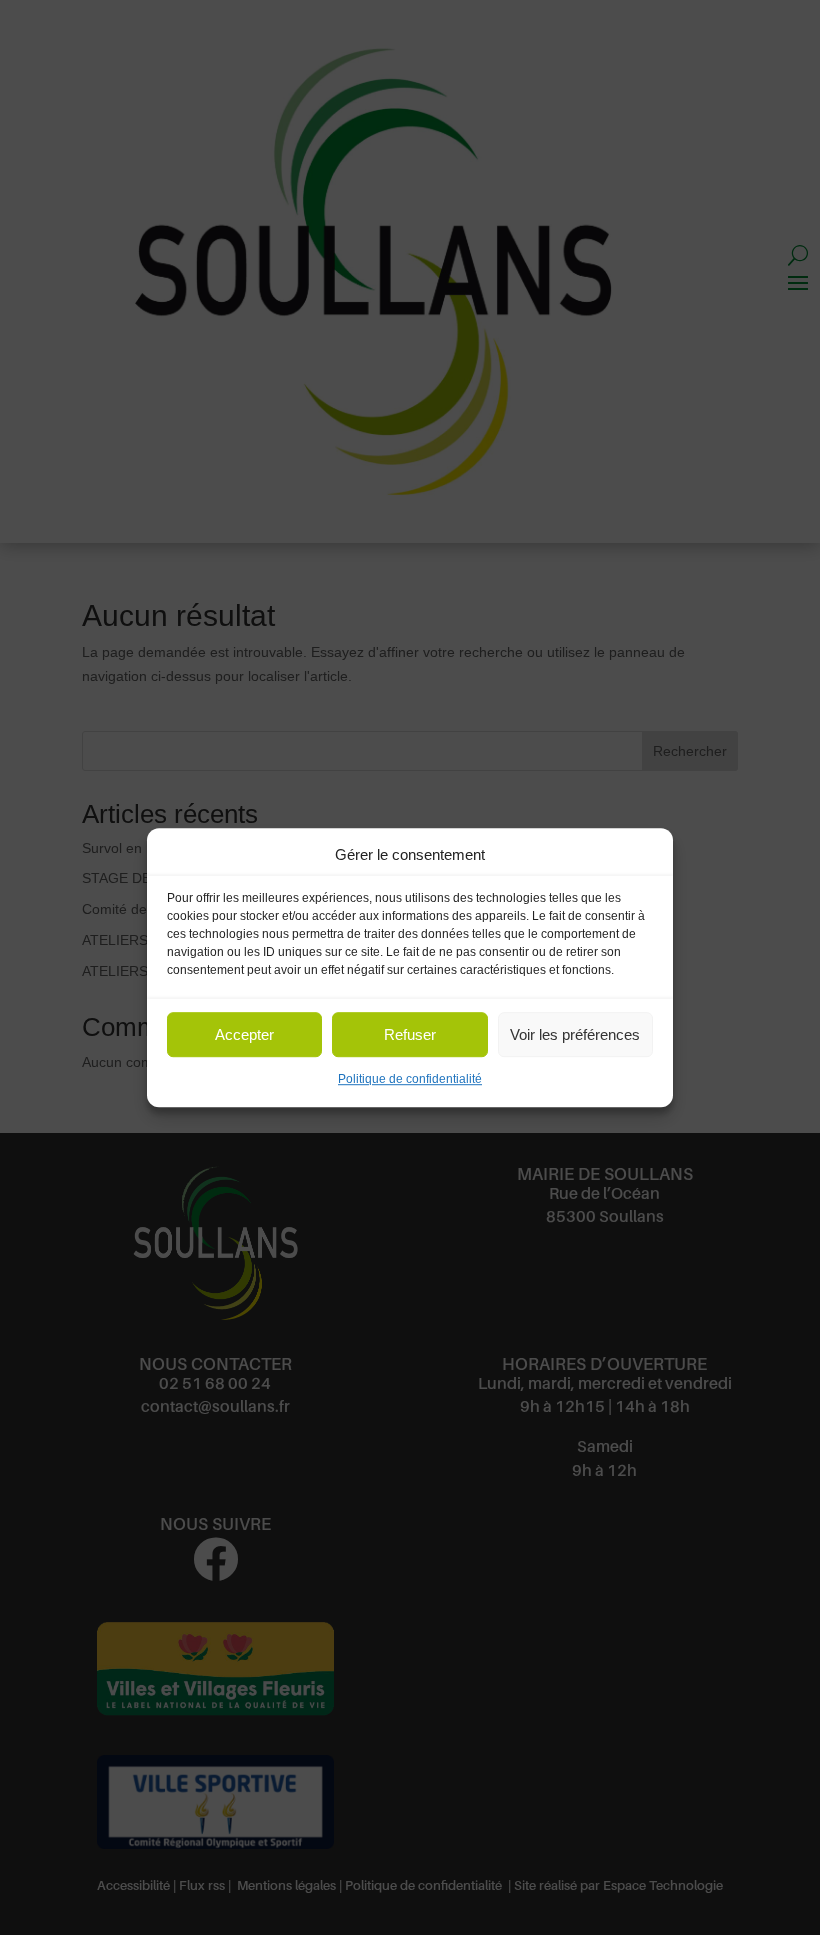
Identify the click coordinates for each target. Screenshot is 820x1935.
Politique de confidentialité (410, 1080)
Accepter (244, 1034)
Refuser (410, 1034)
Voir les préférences (575, 1034)
